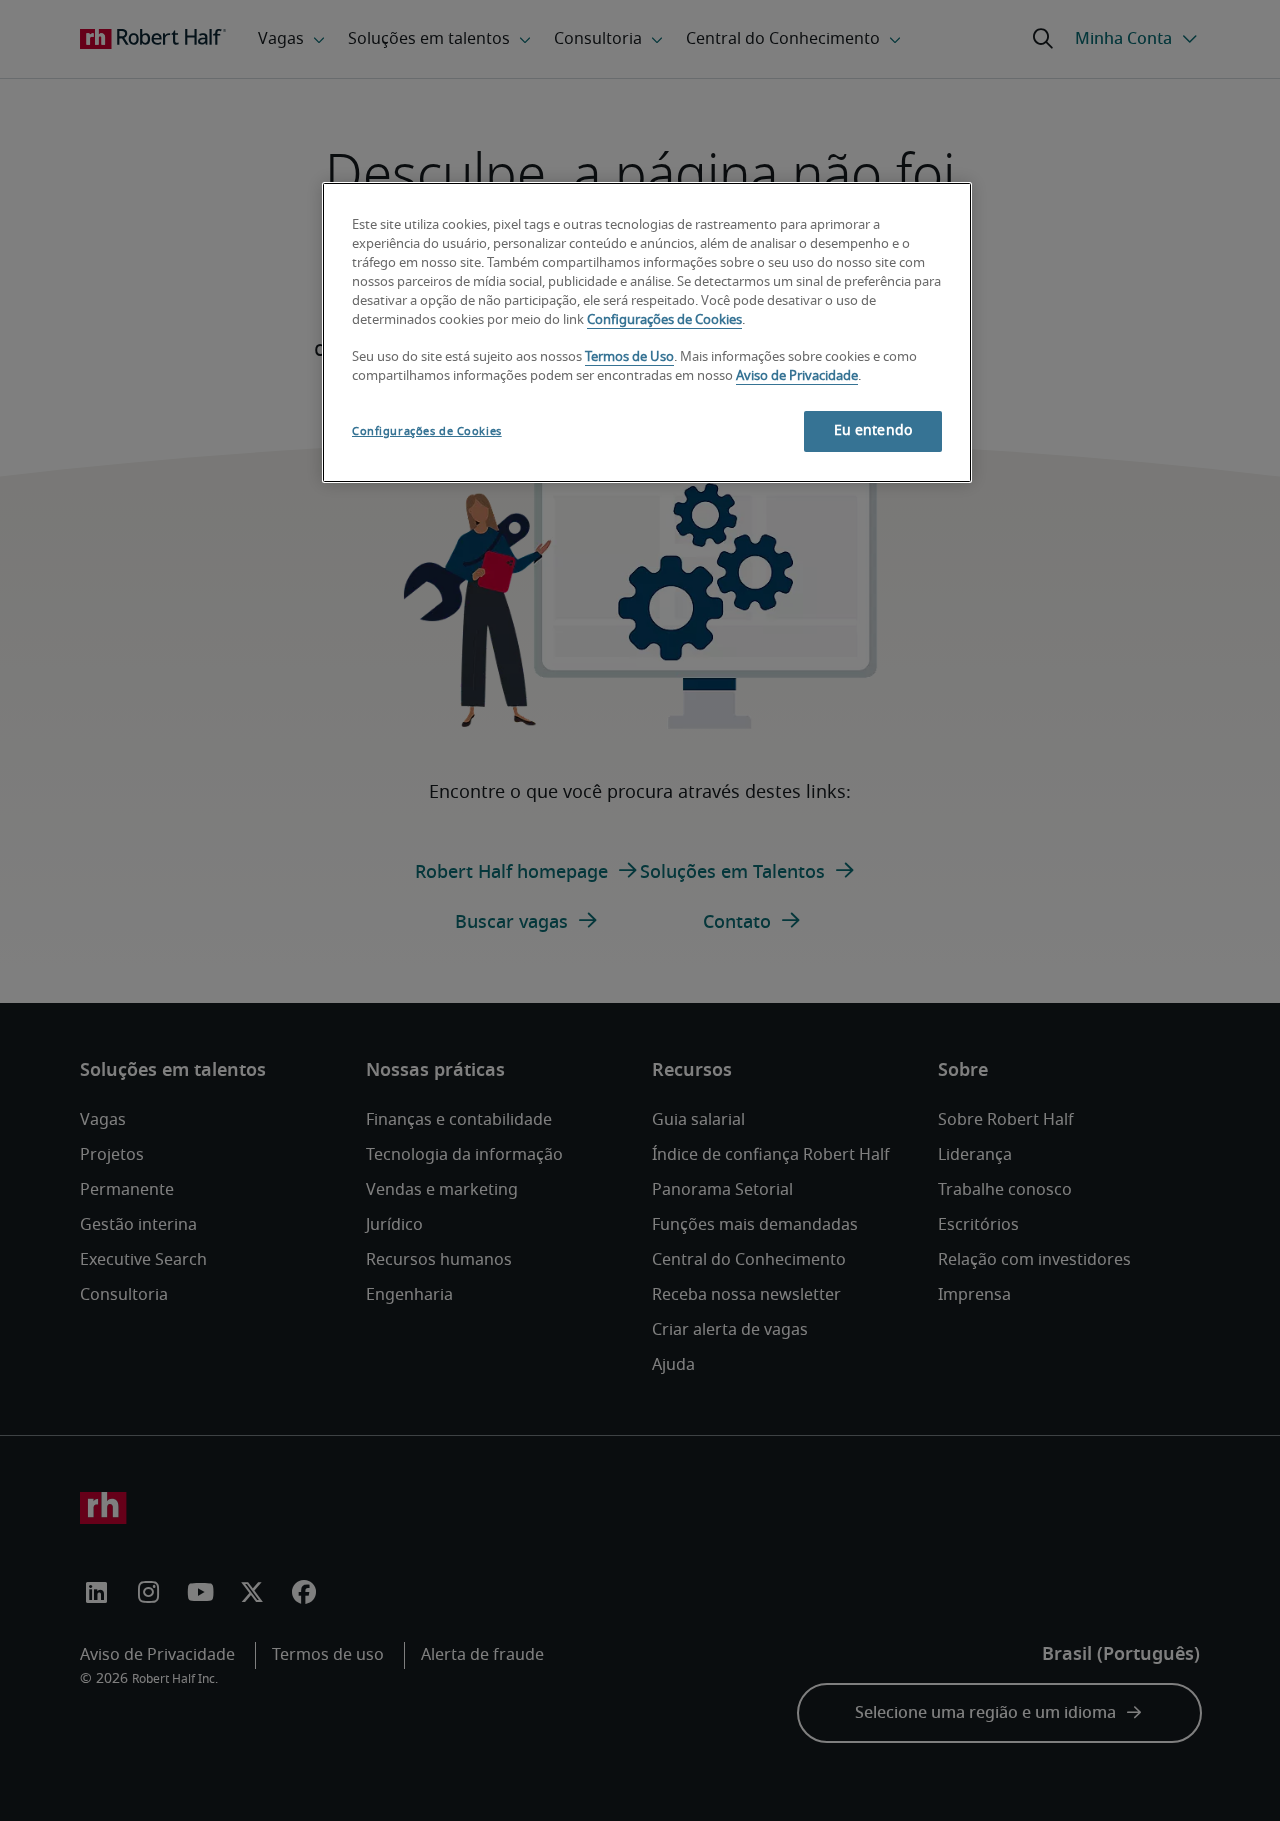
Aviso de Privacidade (797, 376)
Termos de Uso (629, 357)
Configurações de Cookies (664, 320)
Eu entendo (873, 431)
